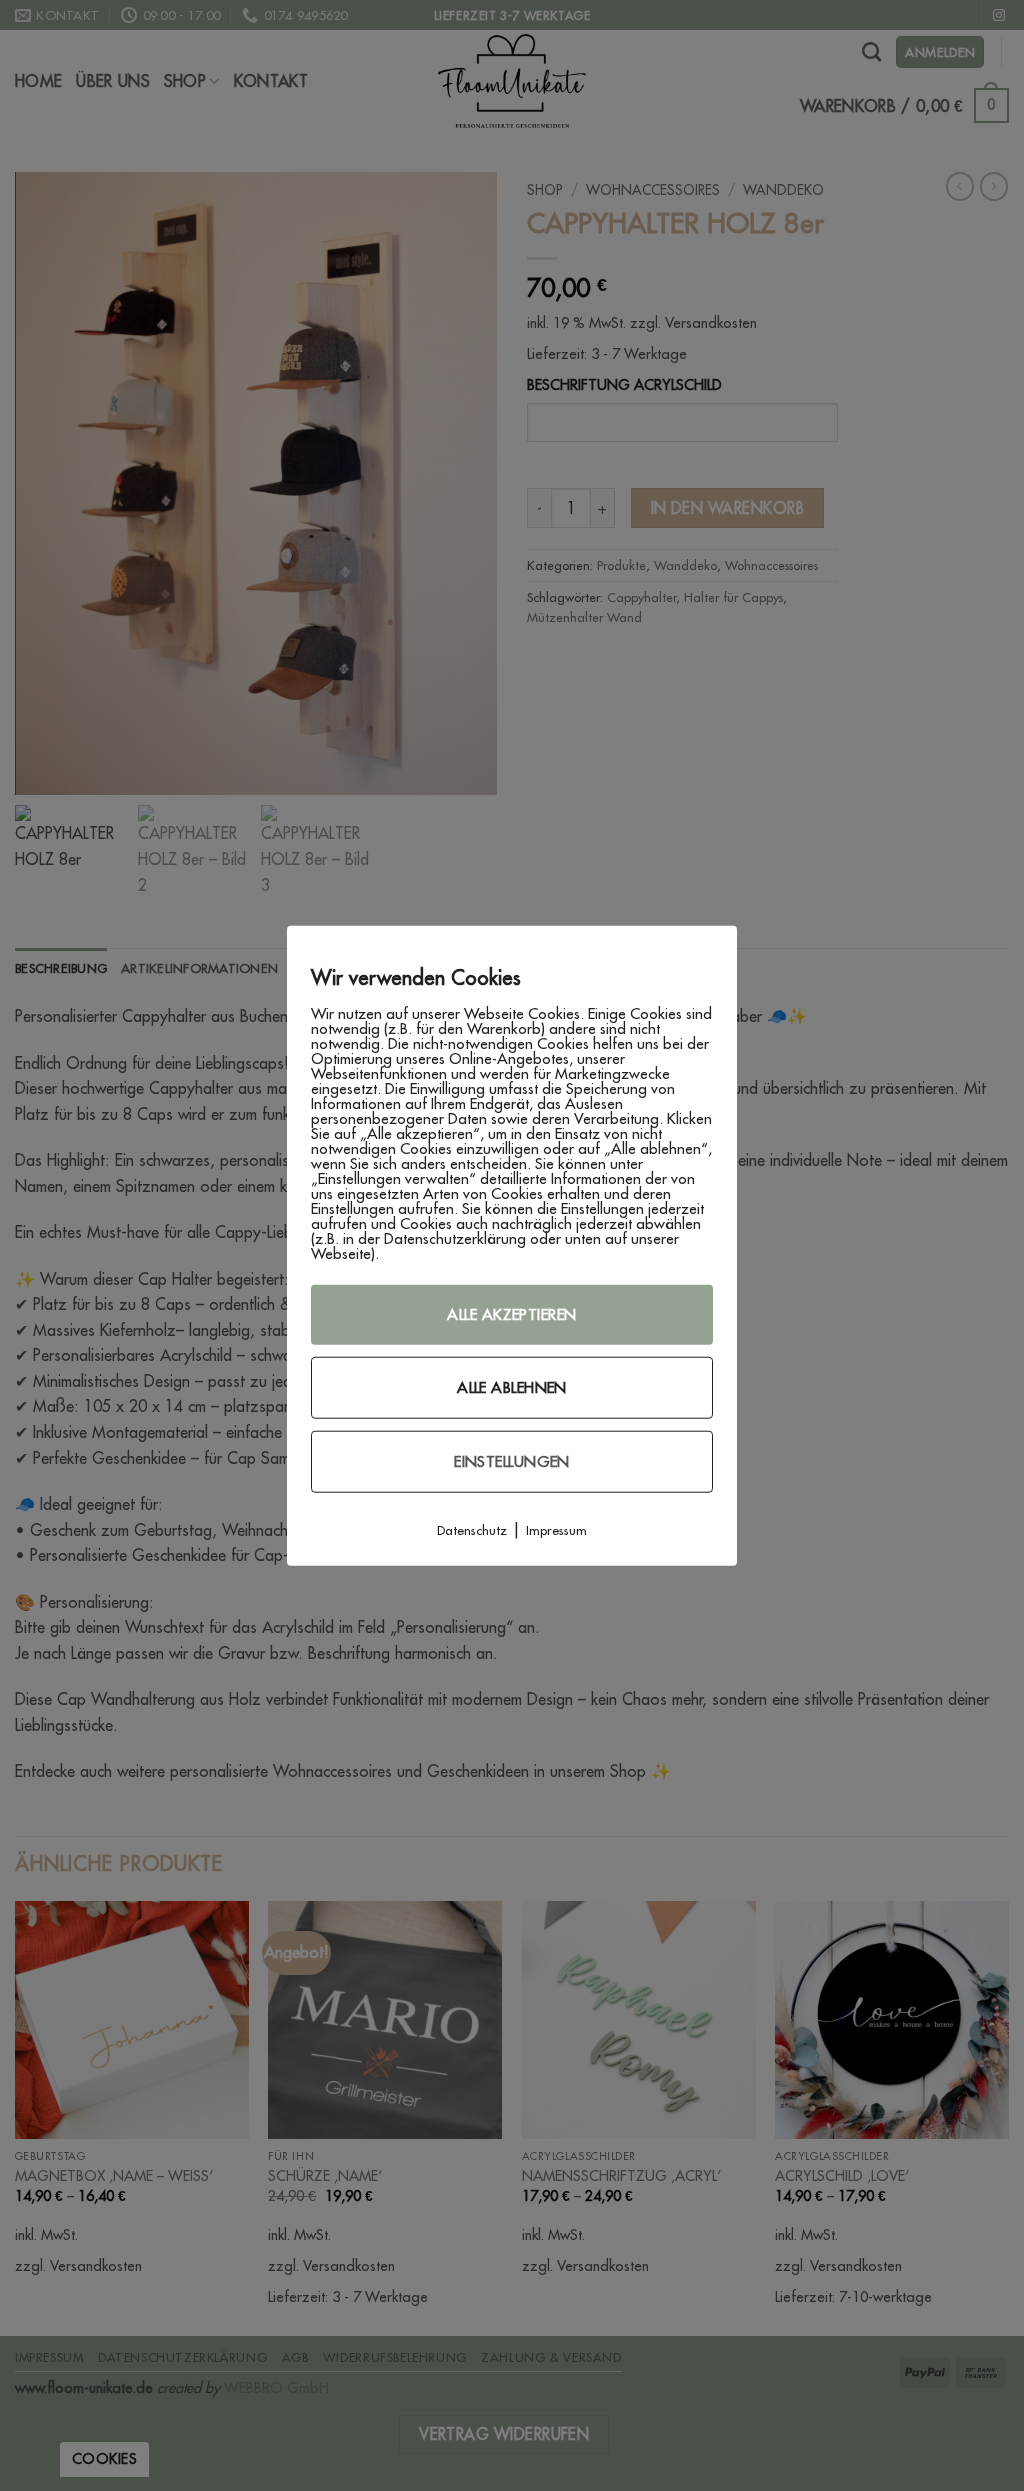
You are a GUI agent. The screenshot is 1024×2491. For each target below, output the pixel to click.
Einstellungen (512, 1460)
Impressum (556, 1529)
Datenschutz (472, 1529)
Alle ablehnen (512, 1386)
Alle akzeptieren (511, 1313)
